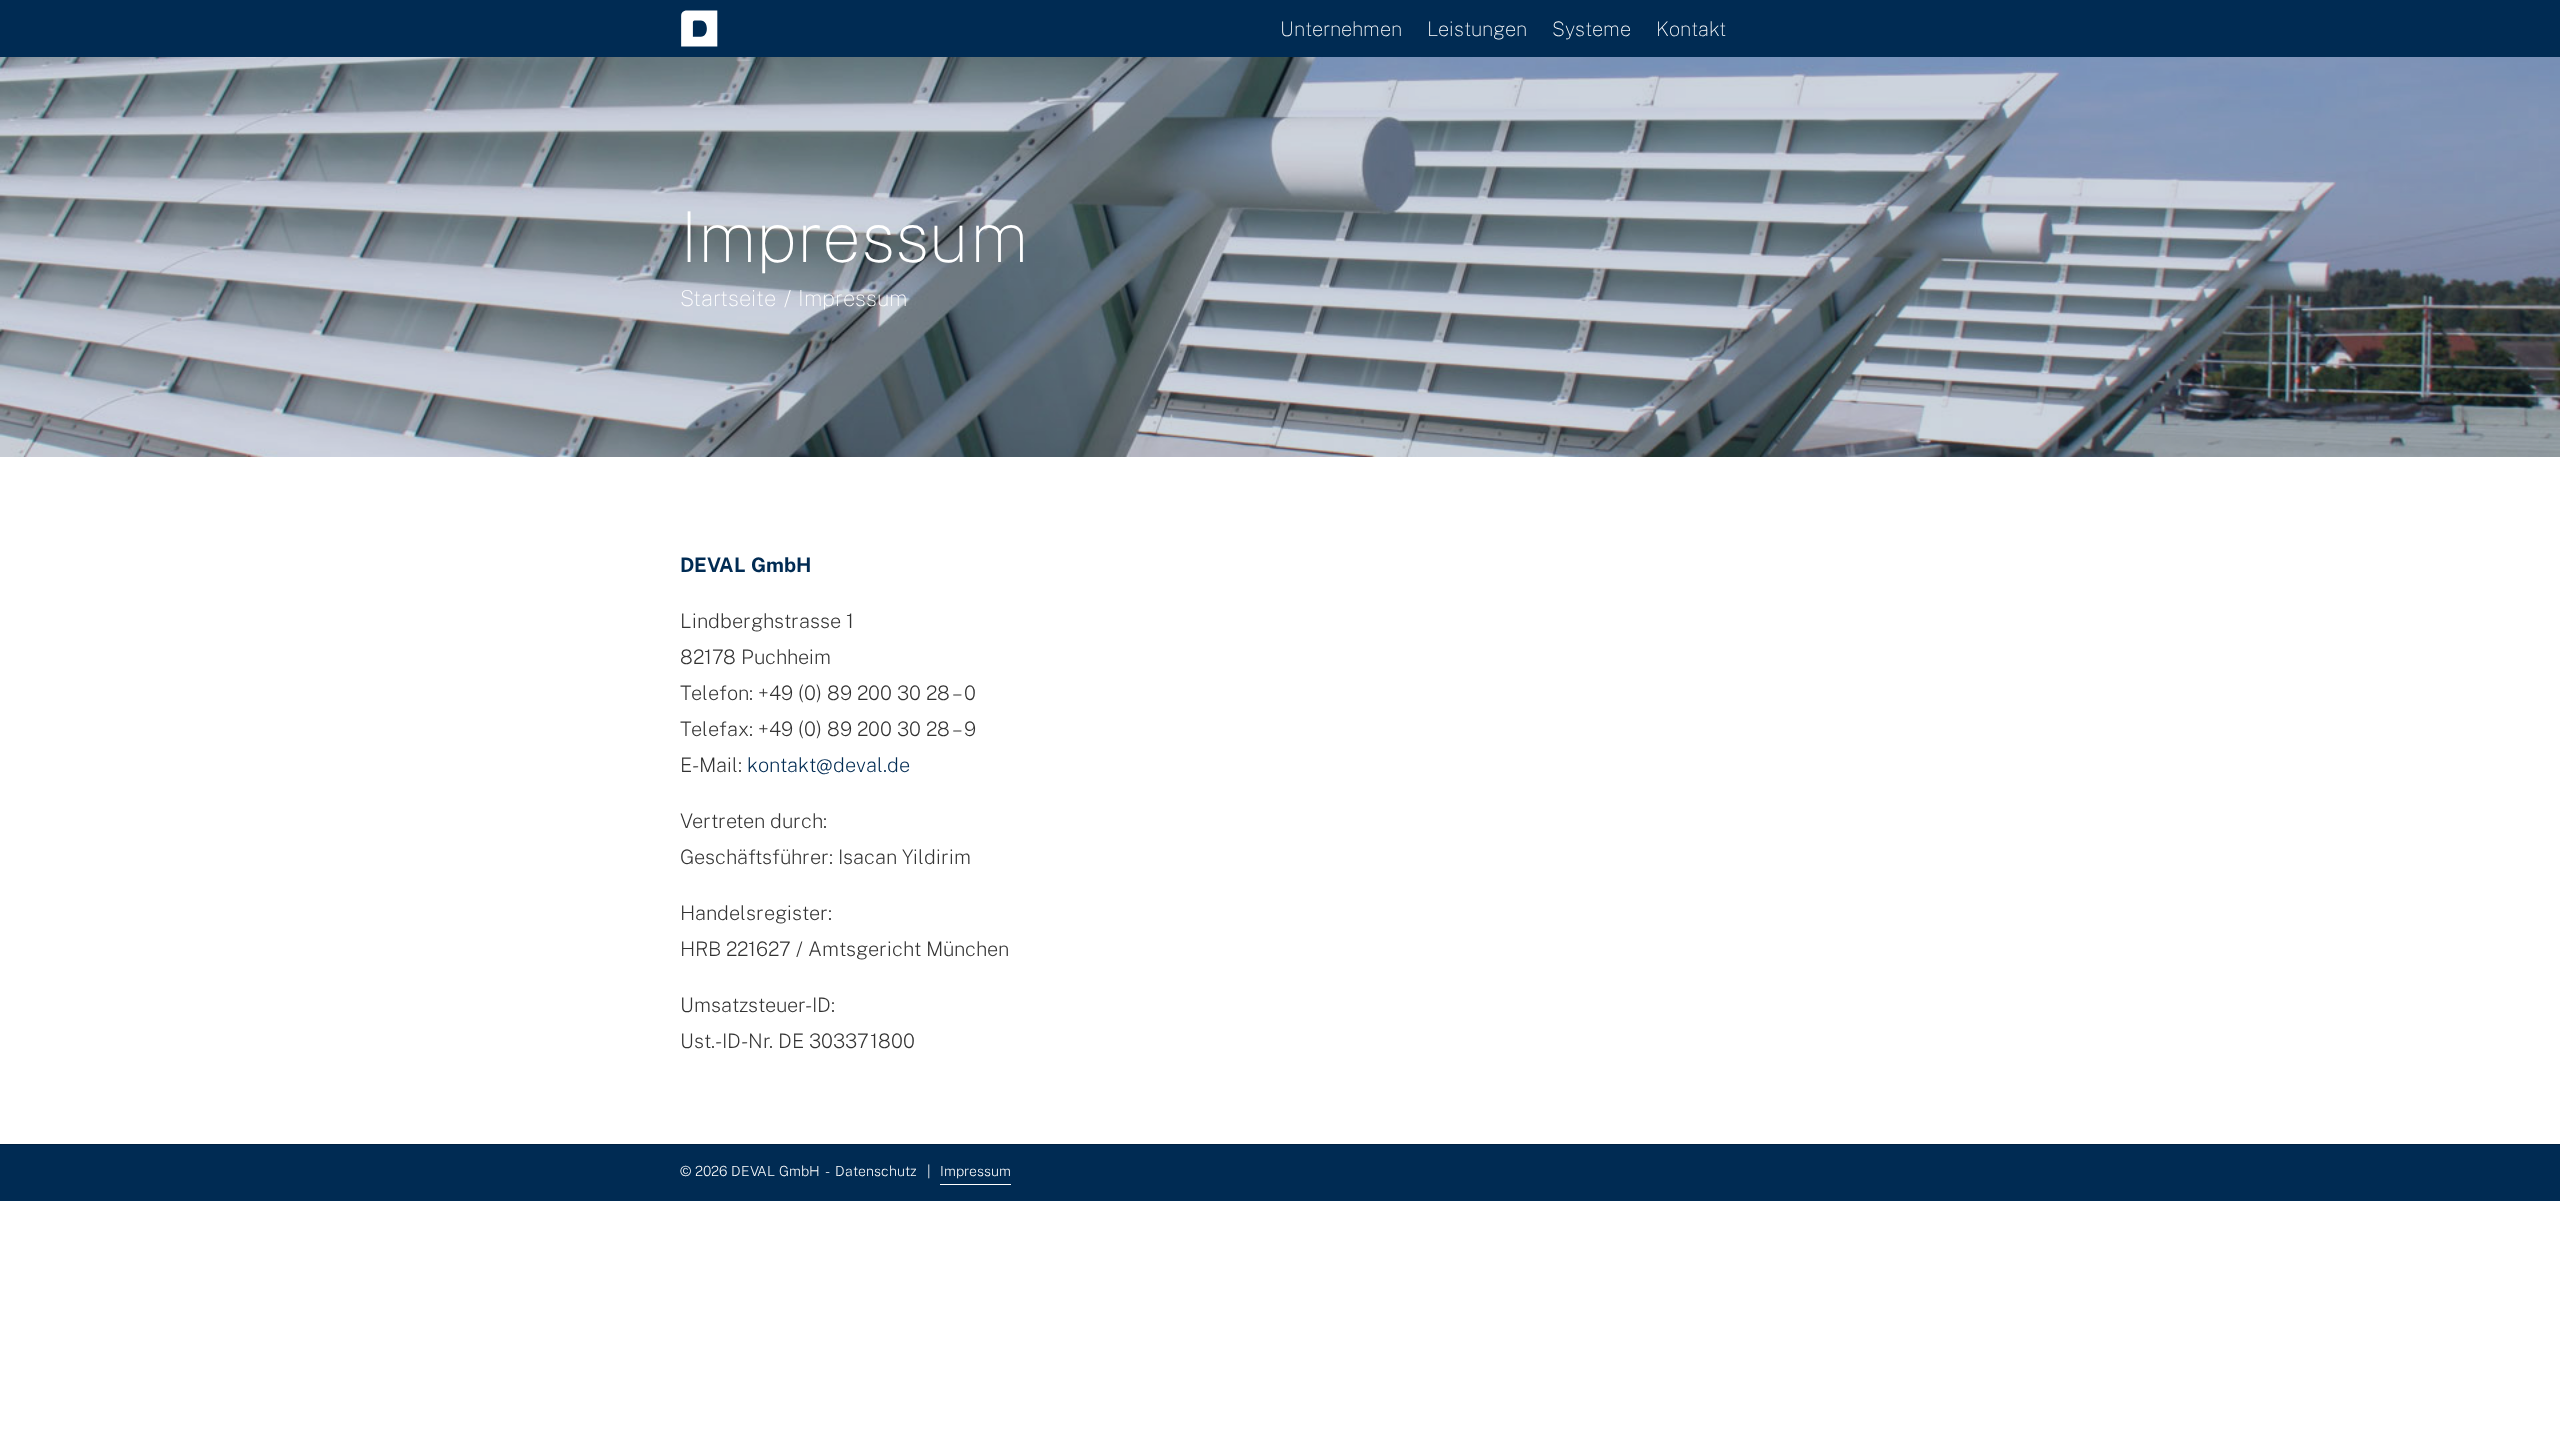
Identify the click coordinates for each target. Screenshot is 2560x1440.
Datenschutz (876, 1171)
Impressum (975, 1171)
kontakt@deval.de (828, 765)
